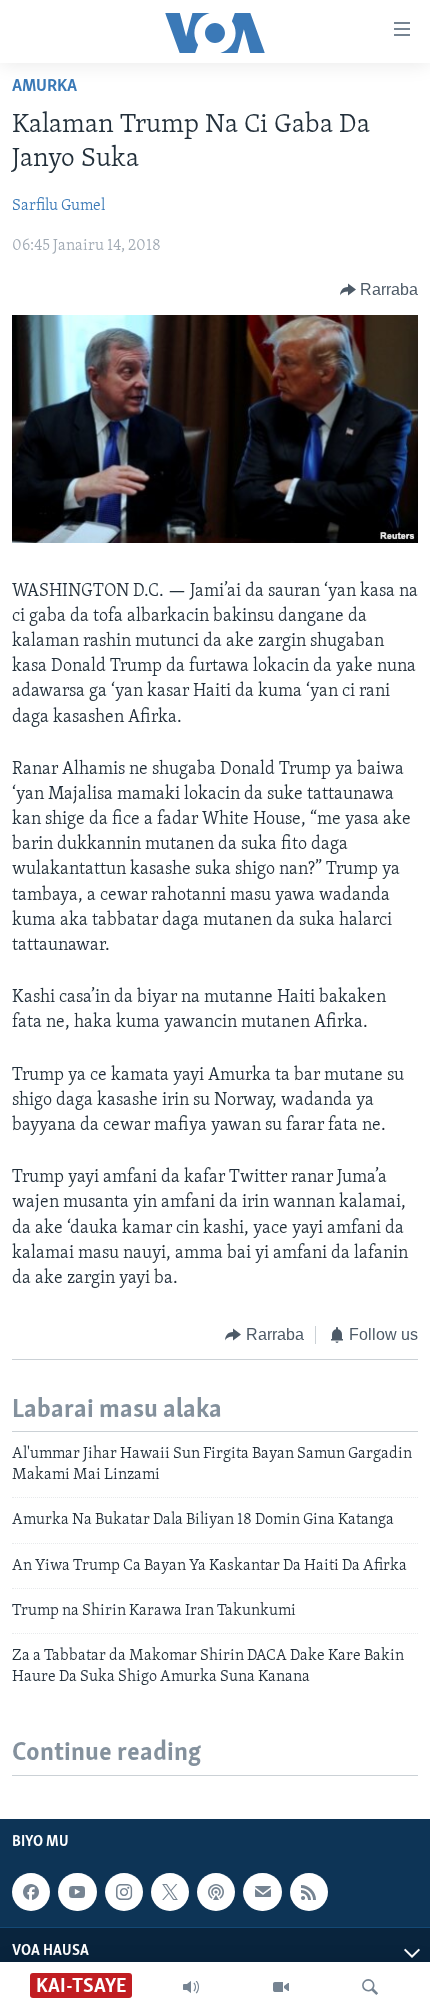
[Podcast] (216, 1892)
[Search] (370, 1987)
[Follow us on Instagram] (124, 1892)
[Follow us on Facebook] (31, 1892)
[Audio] (191, 1987)
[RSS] (309, 1892)
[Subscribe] (262, 1892)
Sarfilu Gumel (58, 206)
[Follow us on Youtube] (77, 1892)
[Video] (281, 1987)
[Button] (379, 290)
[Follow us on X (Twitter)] (170, 1892)
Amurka (44, 87)
